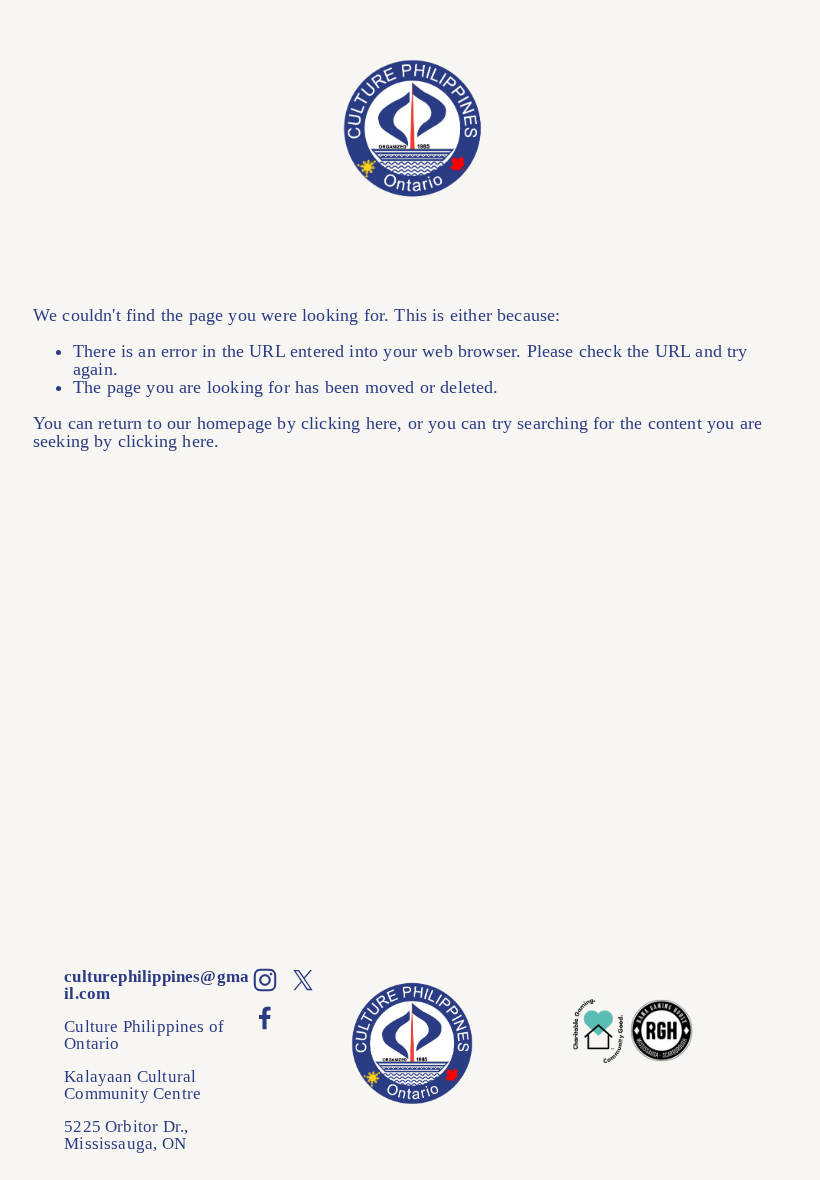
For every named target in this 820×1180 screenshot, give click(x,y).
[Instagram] (265, 980)
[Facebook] (265, 1018)
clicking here (349, 423)
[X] (303, 980)
